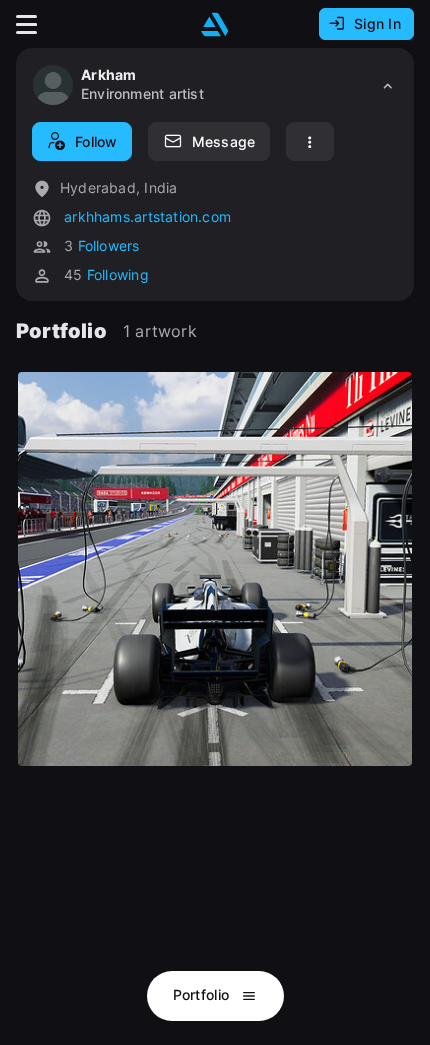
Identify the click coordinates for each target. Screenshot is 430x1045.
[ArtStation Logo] (215, 24)
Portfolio (203, 994)
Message (223, 141)
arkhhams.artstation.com (145, 216)
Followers (109, 245)
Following (118, 274)
